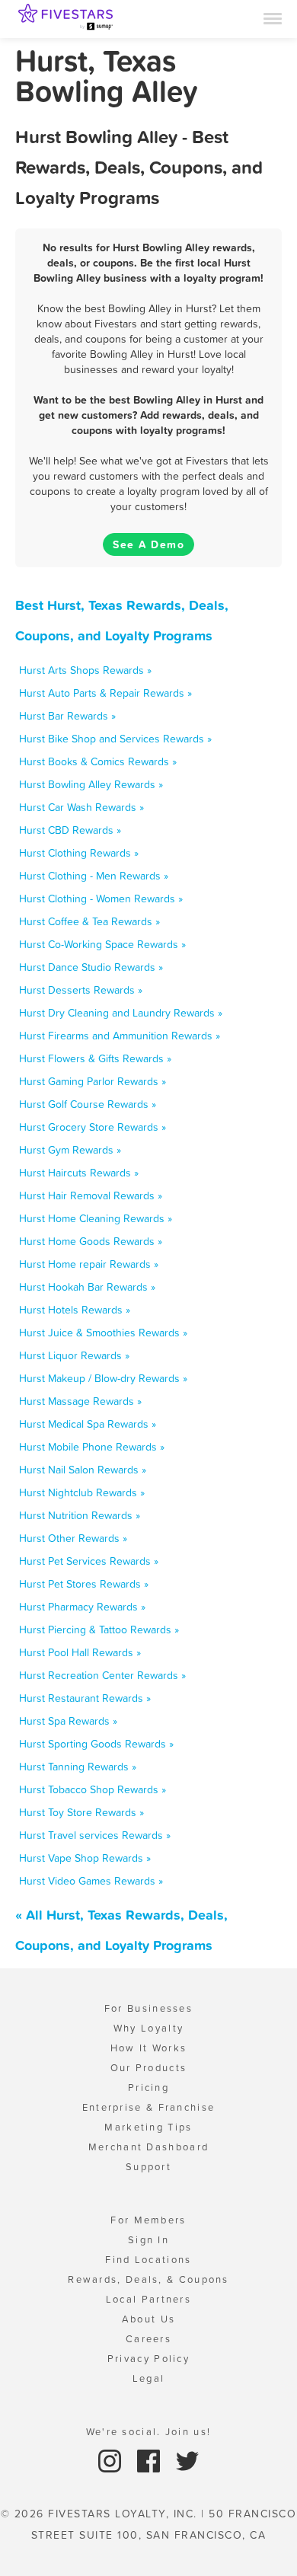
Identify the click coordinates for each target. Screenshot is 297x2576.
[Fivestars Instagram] (112, 2460)
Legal (149, 2378)
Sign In (148, 2240)
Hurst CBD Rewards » (70, 830)
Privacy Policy (148, 2359)
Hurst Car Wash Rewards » (81, 807)
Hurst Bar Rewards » (67, 716)
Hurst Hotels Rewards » (75, 1310)
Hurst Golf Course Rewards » (88, 1104)
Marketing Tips (148, 2127)
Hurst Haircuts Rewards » (79, 1173)
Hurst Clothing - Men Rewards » (94, 876)
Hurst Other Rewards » (73, 1538)
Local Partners (148, 2299)
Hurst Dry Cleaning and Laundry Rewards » (121, 1013)
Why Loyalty (148, 2028)
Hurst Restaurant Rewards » (85, 1698)
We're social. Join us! (149, 2432)
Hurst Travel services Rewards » (95, 1835)
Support (148, 2167)
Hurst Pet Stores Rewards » (84, 1584)
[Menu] (273, 18)
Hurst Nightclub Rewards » (82, 1492)
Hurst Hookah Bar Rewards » (87, 1287)
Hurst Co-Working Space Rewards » (102, 944)
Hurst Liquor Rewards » (74, 1355)
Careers (148, 2339)
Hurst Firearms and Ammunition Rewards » (120, 1036)
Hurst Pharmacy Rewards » (82, 1607)
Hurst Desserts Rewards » (81, 990)
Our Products (149, 2068)
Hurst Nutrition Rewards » (80, 1515)
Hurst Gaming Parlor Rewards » (93, 1081)
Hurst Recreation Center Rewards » (102, 1675)
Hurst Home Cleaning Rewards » (96, 1218)
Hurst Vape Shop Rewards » (85, 1858)
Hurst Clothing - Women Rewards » (101, 899)
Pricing (148, 2088)
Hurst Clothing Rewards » (79, 853)
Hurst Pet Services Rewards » (89, 1561)
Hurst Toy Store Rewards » (81, 1812)
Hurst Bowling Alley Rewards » (91, 784)
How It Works (149, 2048)
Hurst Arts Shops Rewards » (85, 670)
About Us (148, 2319)
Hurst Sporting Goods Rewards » (96, 1744)
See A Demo (148, 544)
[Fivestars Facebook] (150, 2460)
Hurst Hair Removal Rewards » (91, 1195)
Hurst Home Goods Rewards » (91, 1241)
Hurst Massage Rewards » (80, 1401)
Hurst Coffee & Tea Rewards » (89, 921)
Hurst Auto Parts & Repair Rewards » (105, 693)
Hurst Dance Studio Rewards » (91, 967)
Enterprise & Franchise (149, 2107)
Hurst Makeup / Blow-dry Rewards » (103, 1378)
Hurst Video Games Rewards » (91, 1881)
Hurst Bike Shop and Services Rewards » (115, 739)
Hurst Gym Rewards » (70, 1150)
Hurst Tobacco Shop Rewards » (93, 1789)
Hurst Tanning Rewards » (78, 1767)
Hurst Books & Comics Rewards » (98, 761)
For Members (148, 2220)
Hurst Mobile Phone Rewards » (92, 1447)
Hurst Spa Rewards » (68, 1721)
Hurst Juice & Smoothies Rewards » (103, 1333)
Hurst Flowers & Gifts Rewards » (95, 1058)
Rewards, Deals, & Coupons (148, 2279)
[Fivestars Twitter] (187, 2460)
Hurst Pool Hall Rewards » (80, 1652)
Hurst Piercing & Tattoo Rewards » (99, 1630)
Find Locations (148, 2260)
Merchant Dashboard (148, 2147)
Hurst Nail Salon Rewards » (83, 1470)
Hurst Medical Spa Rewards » (88, 1424)
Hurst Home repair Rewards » (89, 1264)
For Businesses (148, 2008)
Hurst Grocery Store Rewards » (93, 1127)
